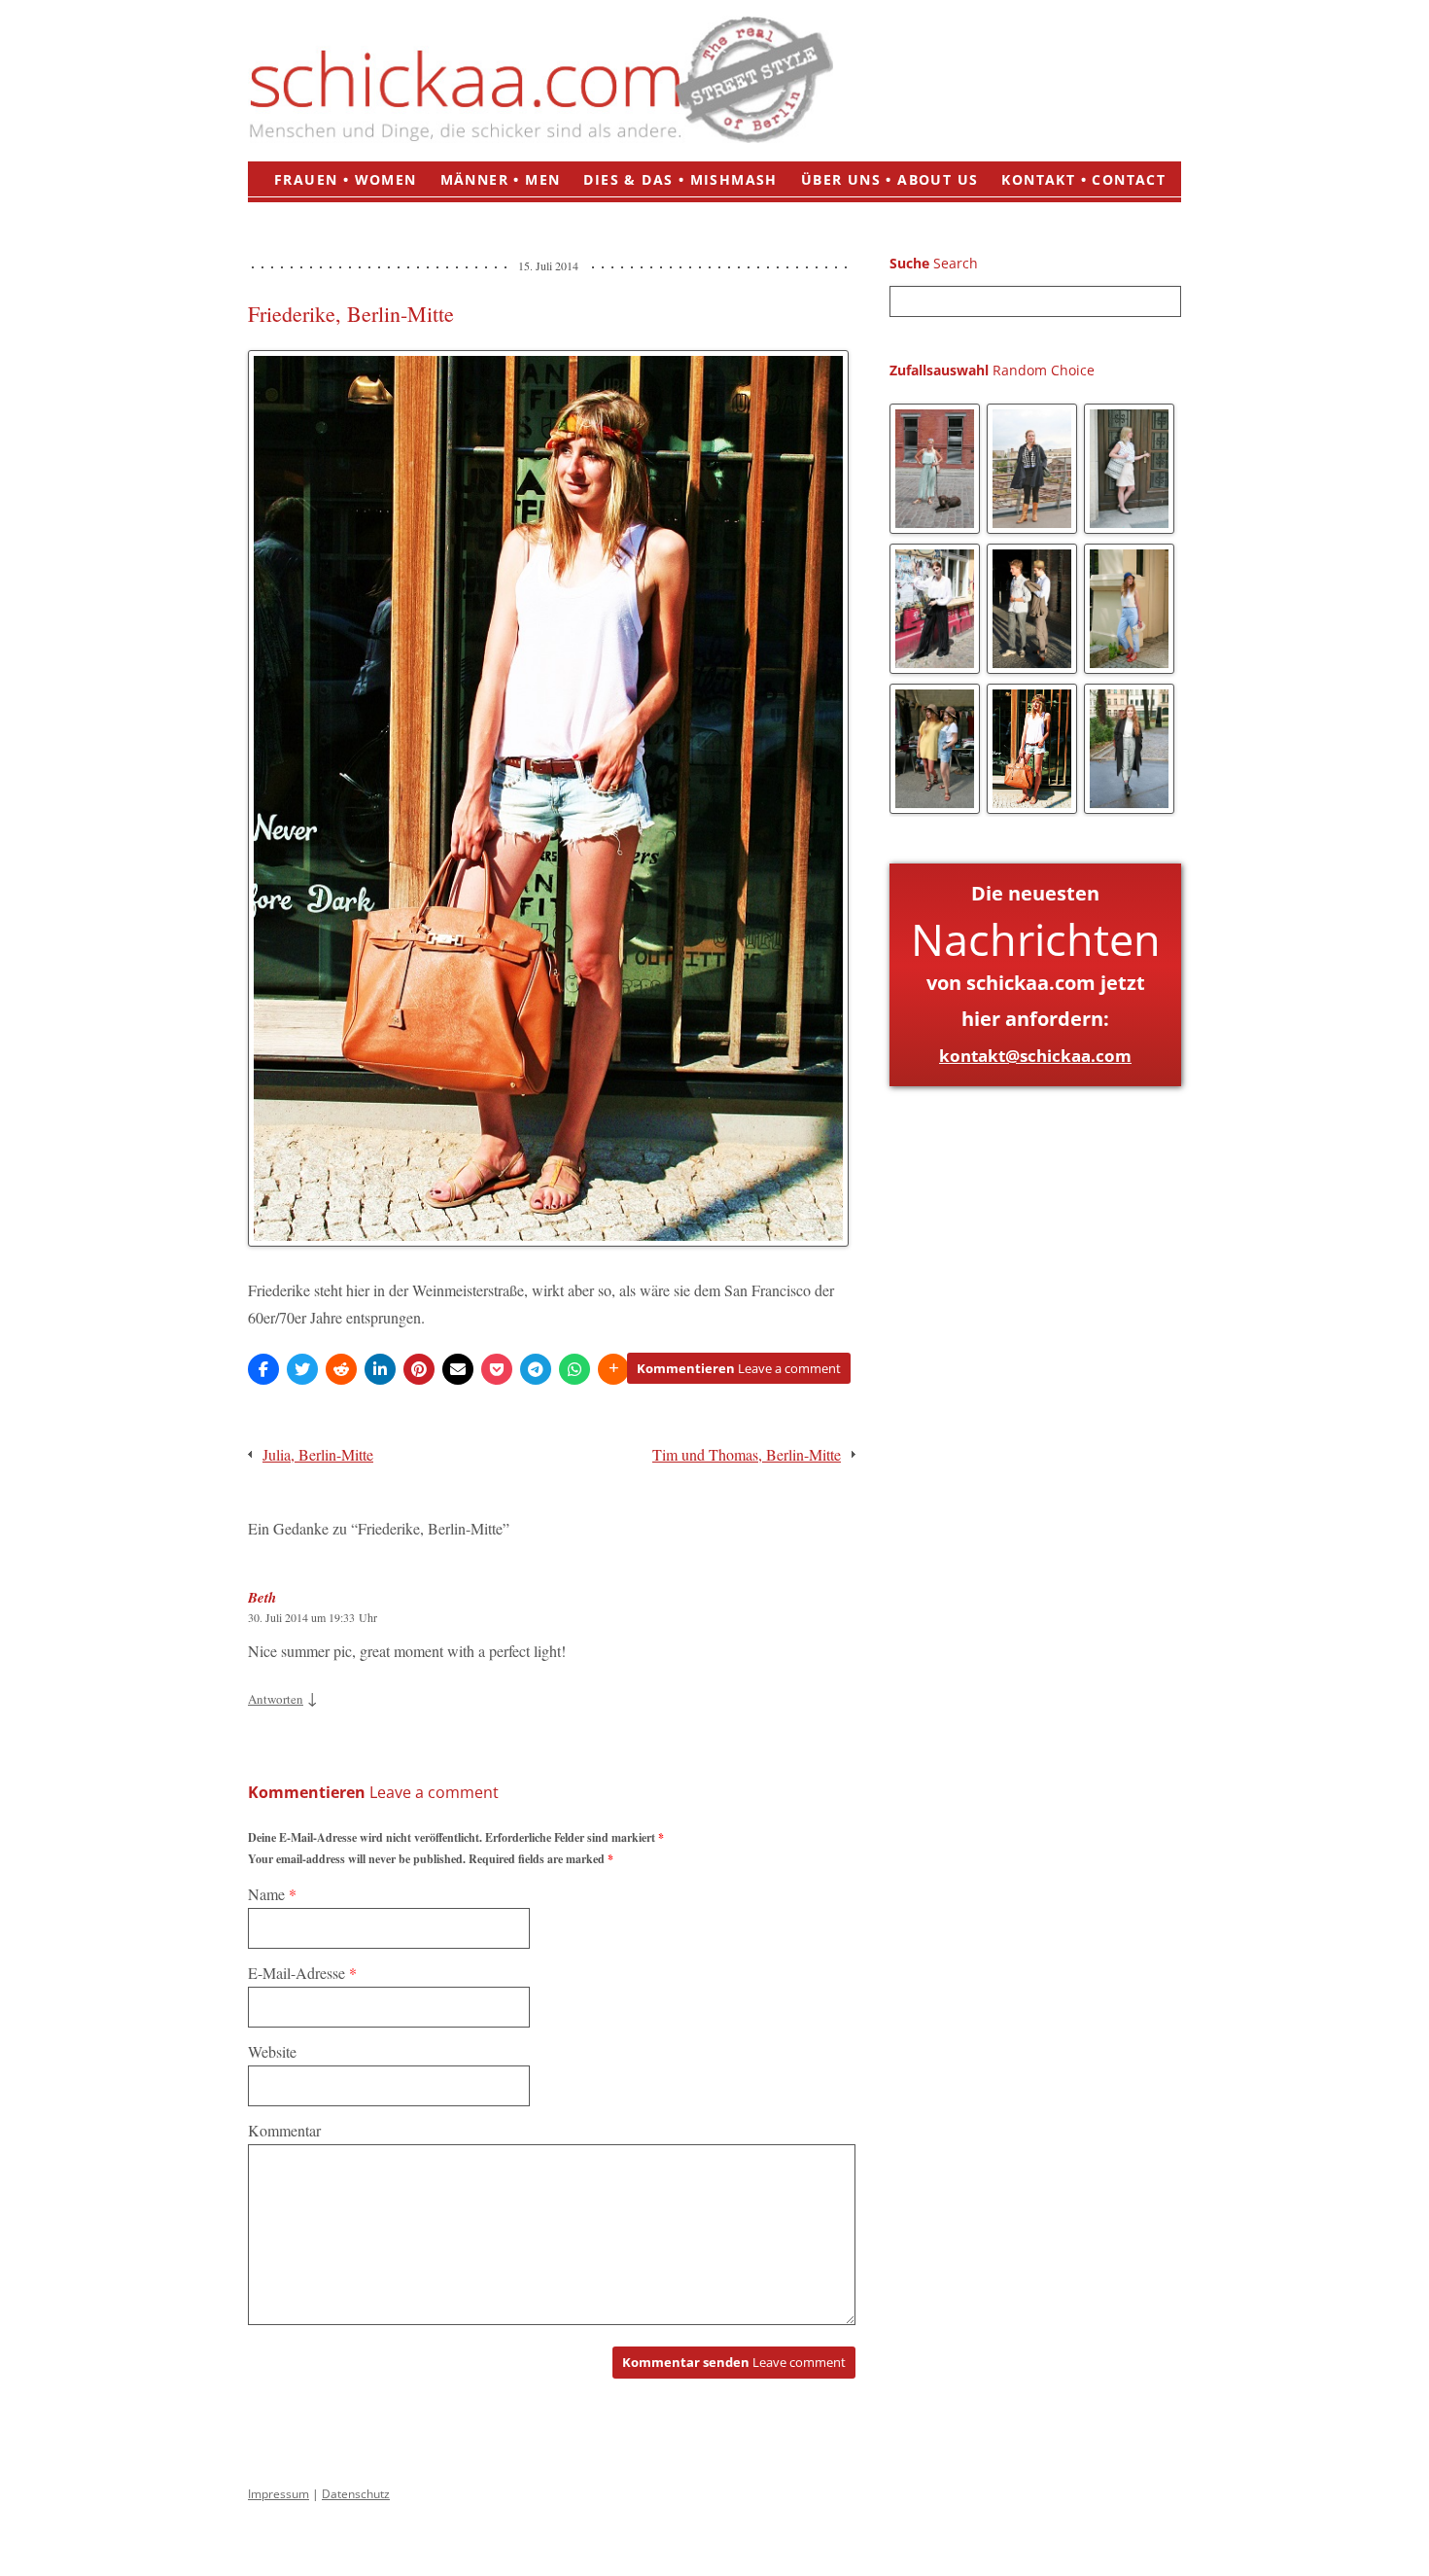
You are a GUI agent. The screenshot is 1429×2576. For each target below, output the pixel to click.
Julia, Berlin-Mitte (318, 1454)
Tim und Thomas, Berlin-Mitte (747, 1454)
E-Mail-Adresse (302, 1973)
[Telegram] (536, 1369)
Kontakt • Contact (1083, 179)
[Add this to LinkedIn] (380, 1369)
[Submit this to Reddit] (341, 1369)
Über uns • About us (890, 179)
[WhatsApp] (575, 1369)
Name (272, 1894)
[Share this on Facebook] (263, 1369)
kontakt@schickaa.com (1035, 1056)
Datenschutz (356, 2494)
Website (272, 2051)
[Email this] (458, 1369)
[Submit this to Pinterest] (419, 1369)
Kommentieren (739, 1368)
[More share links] (613, 1369)
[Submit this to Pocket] (497, 1369)
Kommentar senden (734, 2362)
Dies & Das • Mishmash (680, 179)
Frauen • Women (346, 179)
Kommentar (284, 2130)
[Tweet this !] (302, 1369)
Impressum (279, 2494)
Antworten (276, 1699)
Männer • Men (501, 179)
